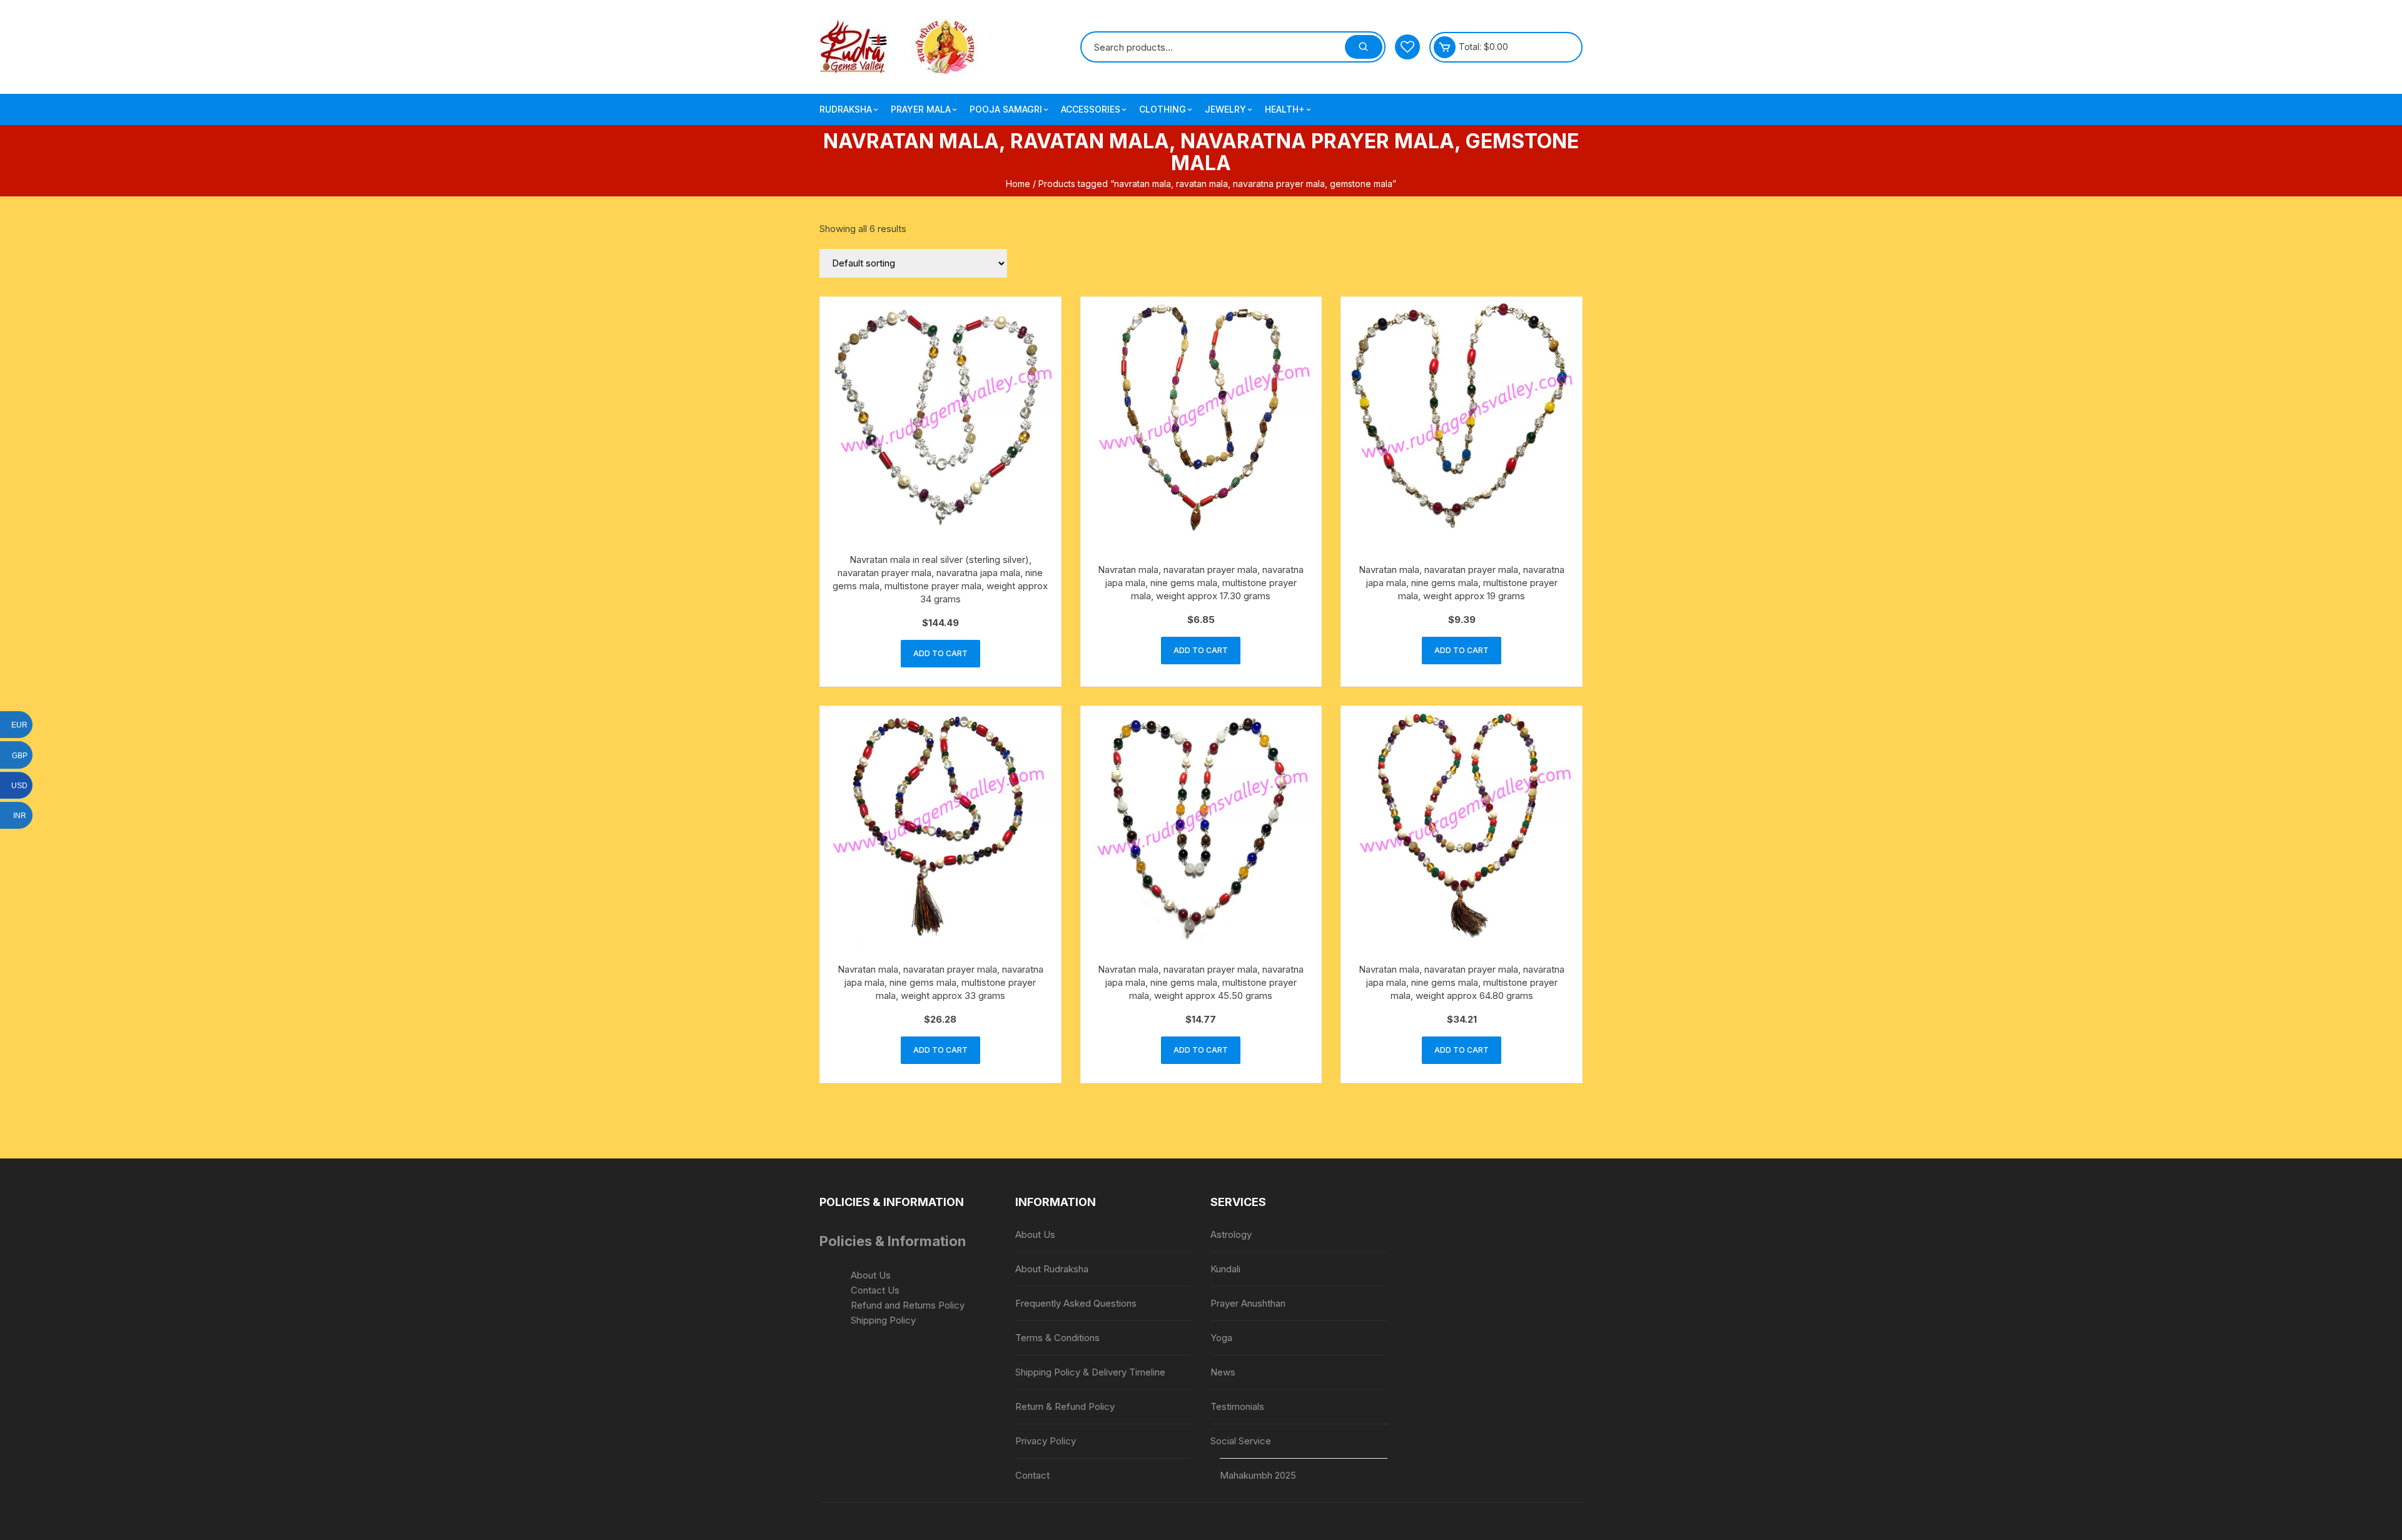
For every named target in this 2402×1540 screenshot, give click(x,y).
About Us (871, 1275)
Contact (1032, 1475)
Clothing (1163, 109)
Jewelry (1225, 109)
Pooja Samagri (1006, 109)
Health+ (1285, 109)
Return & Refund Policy (1065, 1406)
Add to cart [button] (940, 653)
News (1223, 1372)
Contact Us (875, 1290)
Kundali (1225, 1269)
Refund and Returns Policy (908, 1305)
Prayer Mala (921, 109)
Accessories (1091, 109)
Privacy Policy (1046, 1441)
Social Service (1241, 1441)
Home (1018, 184)
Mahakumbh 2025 (1258, 1475)
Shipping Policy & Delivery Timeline (1090, 1372)
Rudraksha (846, 109)
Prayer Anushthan (1248, 1303)
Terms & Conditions (1057, 1338)
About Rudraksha (1052, 1269)
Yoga (1221, 1338)
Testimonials (1237, 1406)
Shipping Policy (883, 1320)
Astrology (1231, 1234)
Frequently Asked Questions (1076, 1303)
